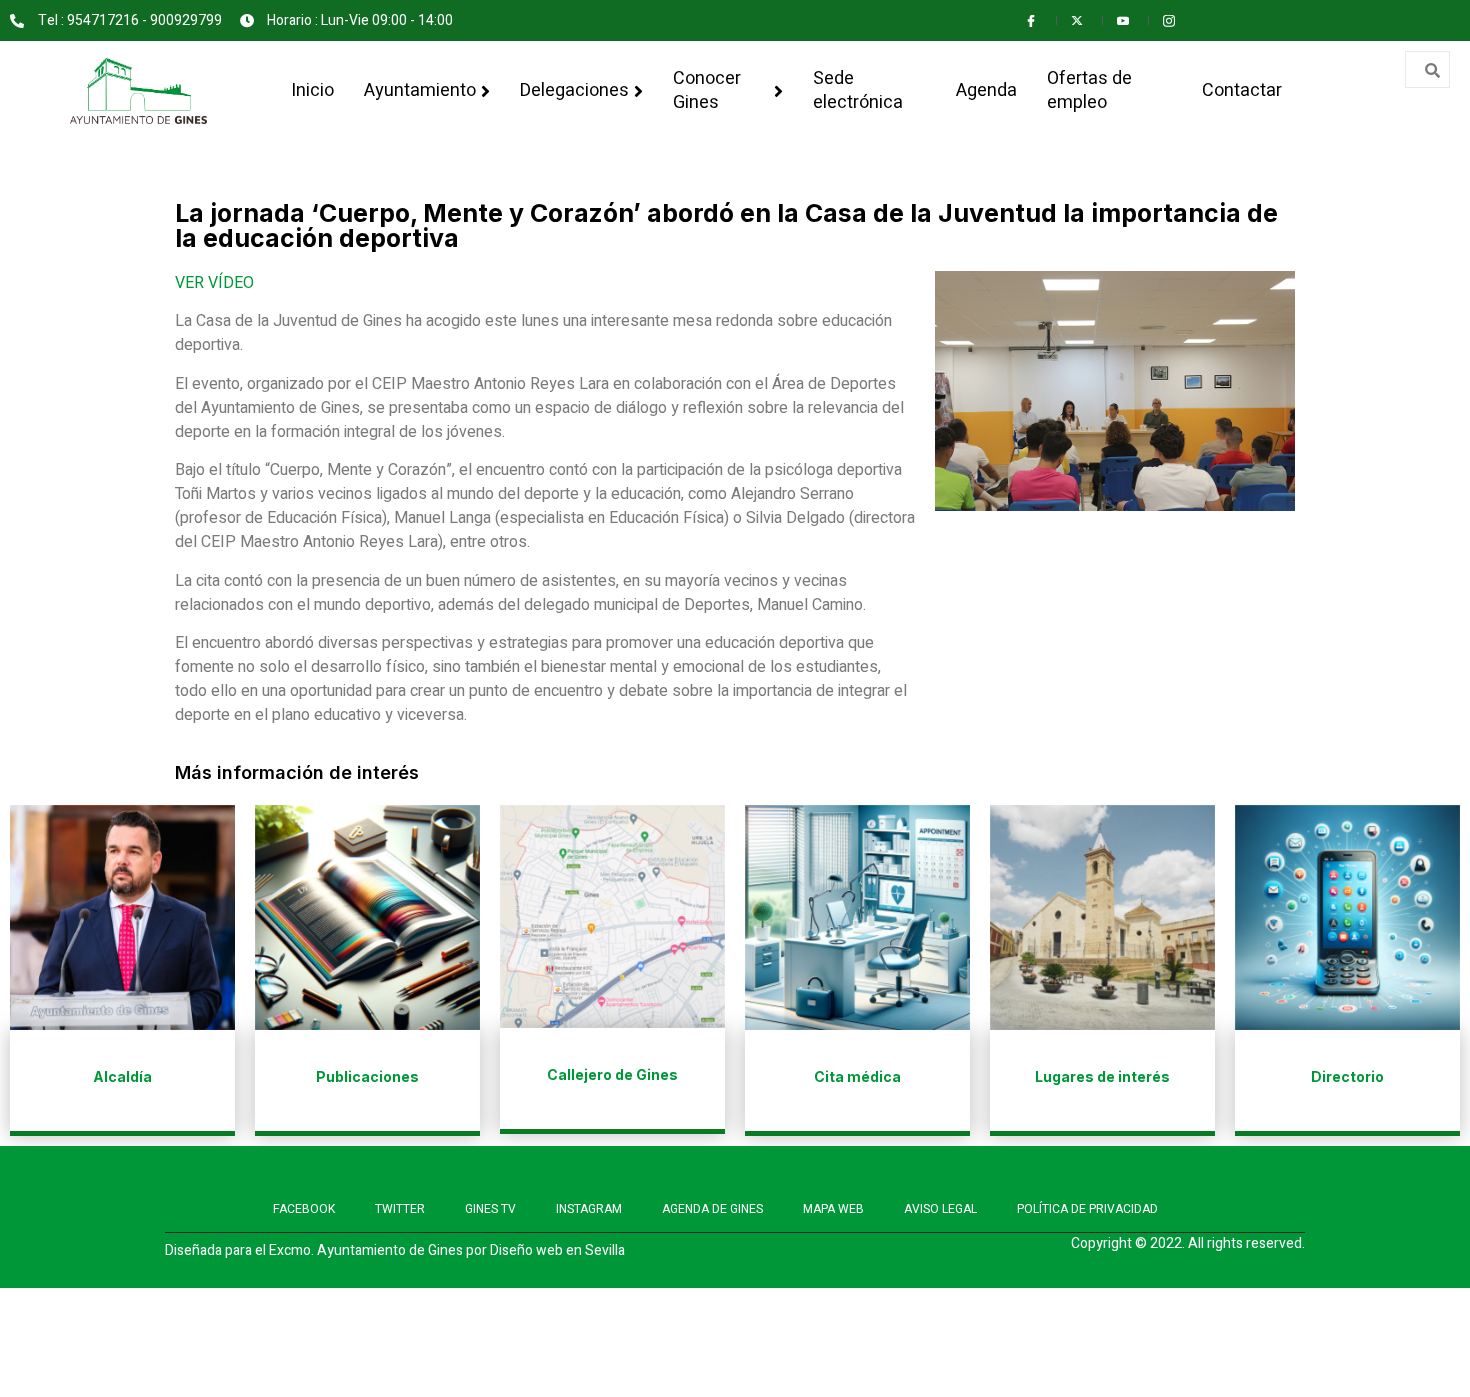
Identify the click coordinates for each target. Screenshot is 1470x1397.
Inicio (312, 90)
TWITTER (400, 1209)
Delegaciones (574, 90)
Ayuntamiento (420, 90)
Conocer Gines (707, 90)
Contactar (1242, 90)
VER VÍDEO (214, 283)
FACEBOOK (304, 1209)
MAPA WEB (833, 1209)
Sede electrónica (858, 90)
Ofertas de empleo (1089, 90)
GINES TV (490, 1209)
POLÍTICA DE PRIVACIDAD (1087, 1209)
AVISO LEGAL (940, 1209)
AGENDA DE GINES (712, 1209)
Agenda (986, 90)
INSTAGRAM (589, 1209)
